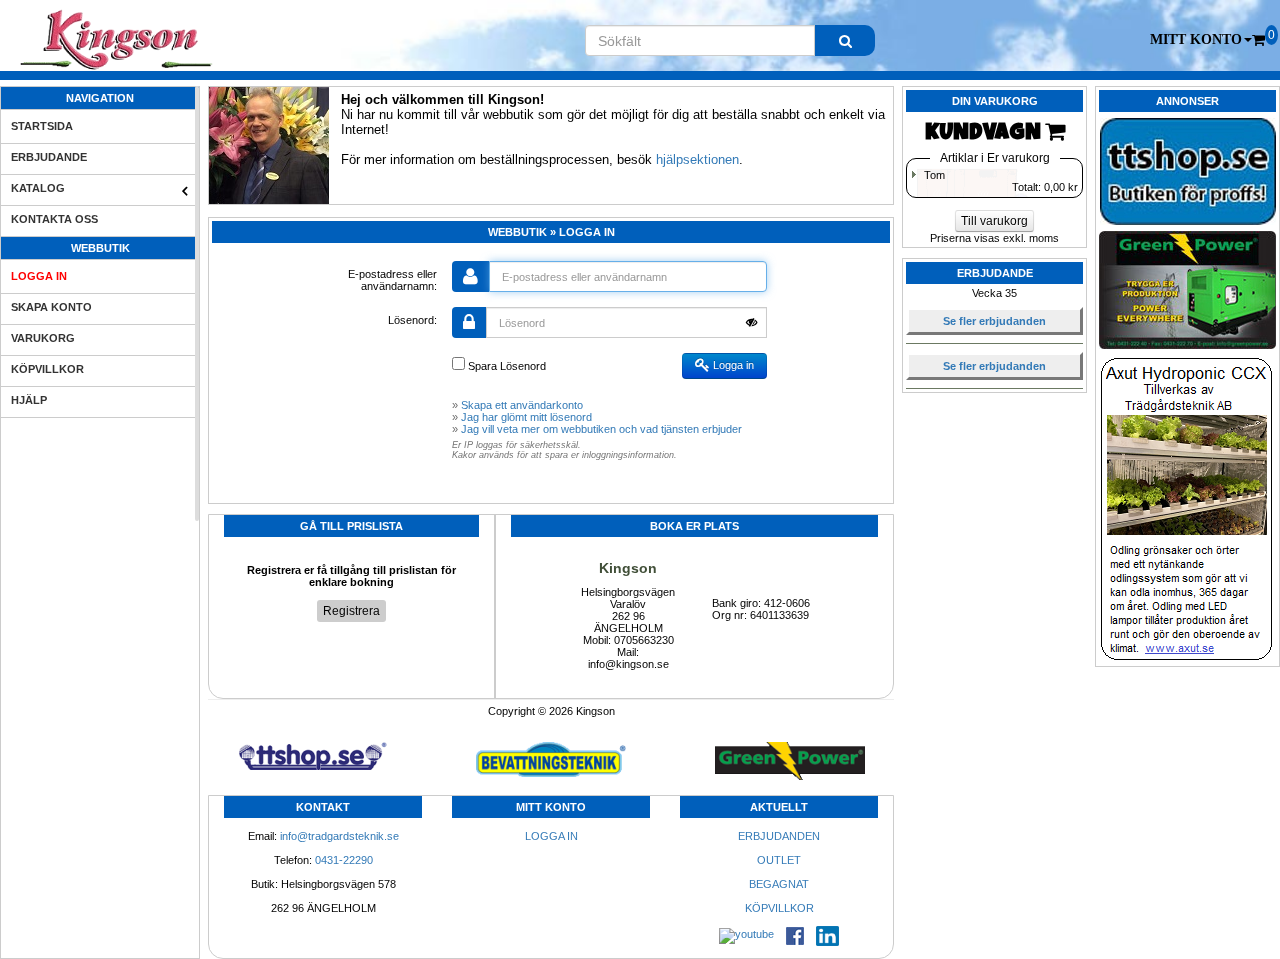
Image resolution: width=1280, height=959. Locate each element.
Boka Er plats (694, 526)
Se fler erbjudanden (994, 321)
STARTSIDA (42, 126)
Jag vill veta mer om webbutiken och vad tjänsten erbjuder (601, 429)
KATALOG (38, 188)
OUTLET (779, 860)
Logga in (732, 365)
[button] (1201, 40)
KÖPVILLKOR (47, 369)
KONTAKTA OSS (54, 219)
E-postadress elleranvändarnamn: (392, 280)
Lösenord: (412, 320)
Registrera (351, 611)
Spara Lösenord (505, 366)
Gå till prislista (351, 526)
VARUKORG (43, 338)
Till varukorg (994, 221)
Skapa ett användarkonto (522, 405)
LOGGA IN (39, 276)
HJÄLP (29, 400)
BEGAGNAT (779, 884)
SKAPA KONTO (51, 307)
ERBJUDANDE (49, 157)
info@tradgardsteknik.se (339, 836)
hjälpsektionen (697, 159)
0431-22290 (344, 860)
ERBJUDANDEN (779, 836)
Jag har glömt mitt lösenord (526, 417)
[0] (1258, 40)
